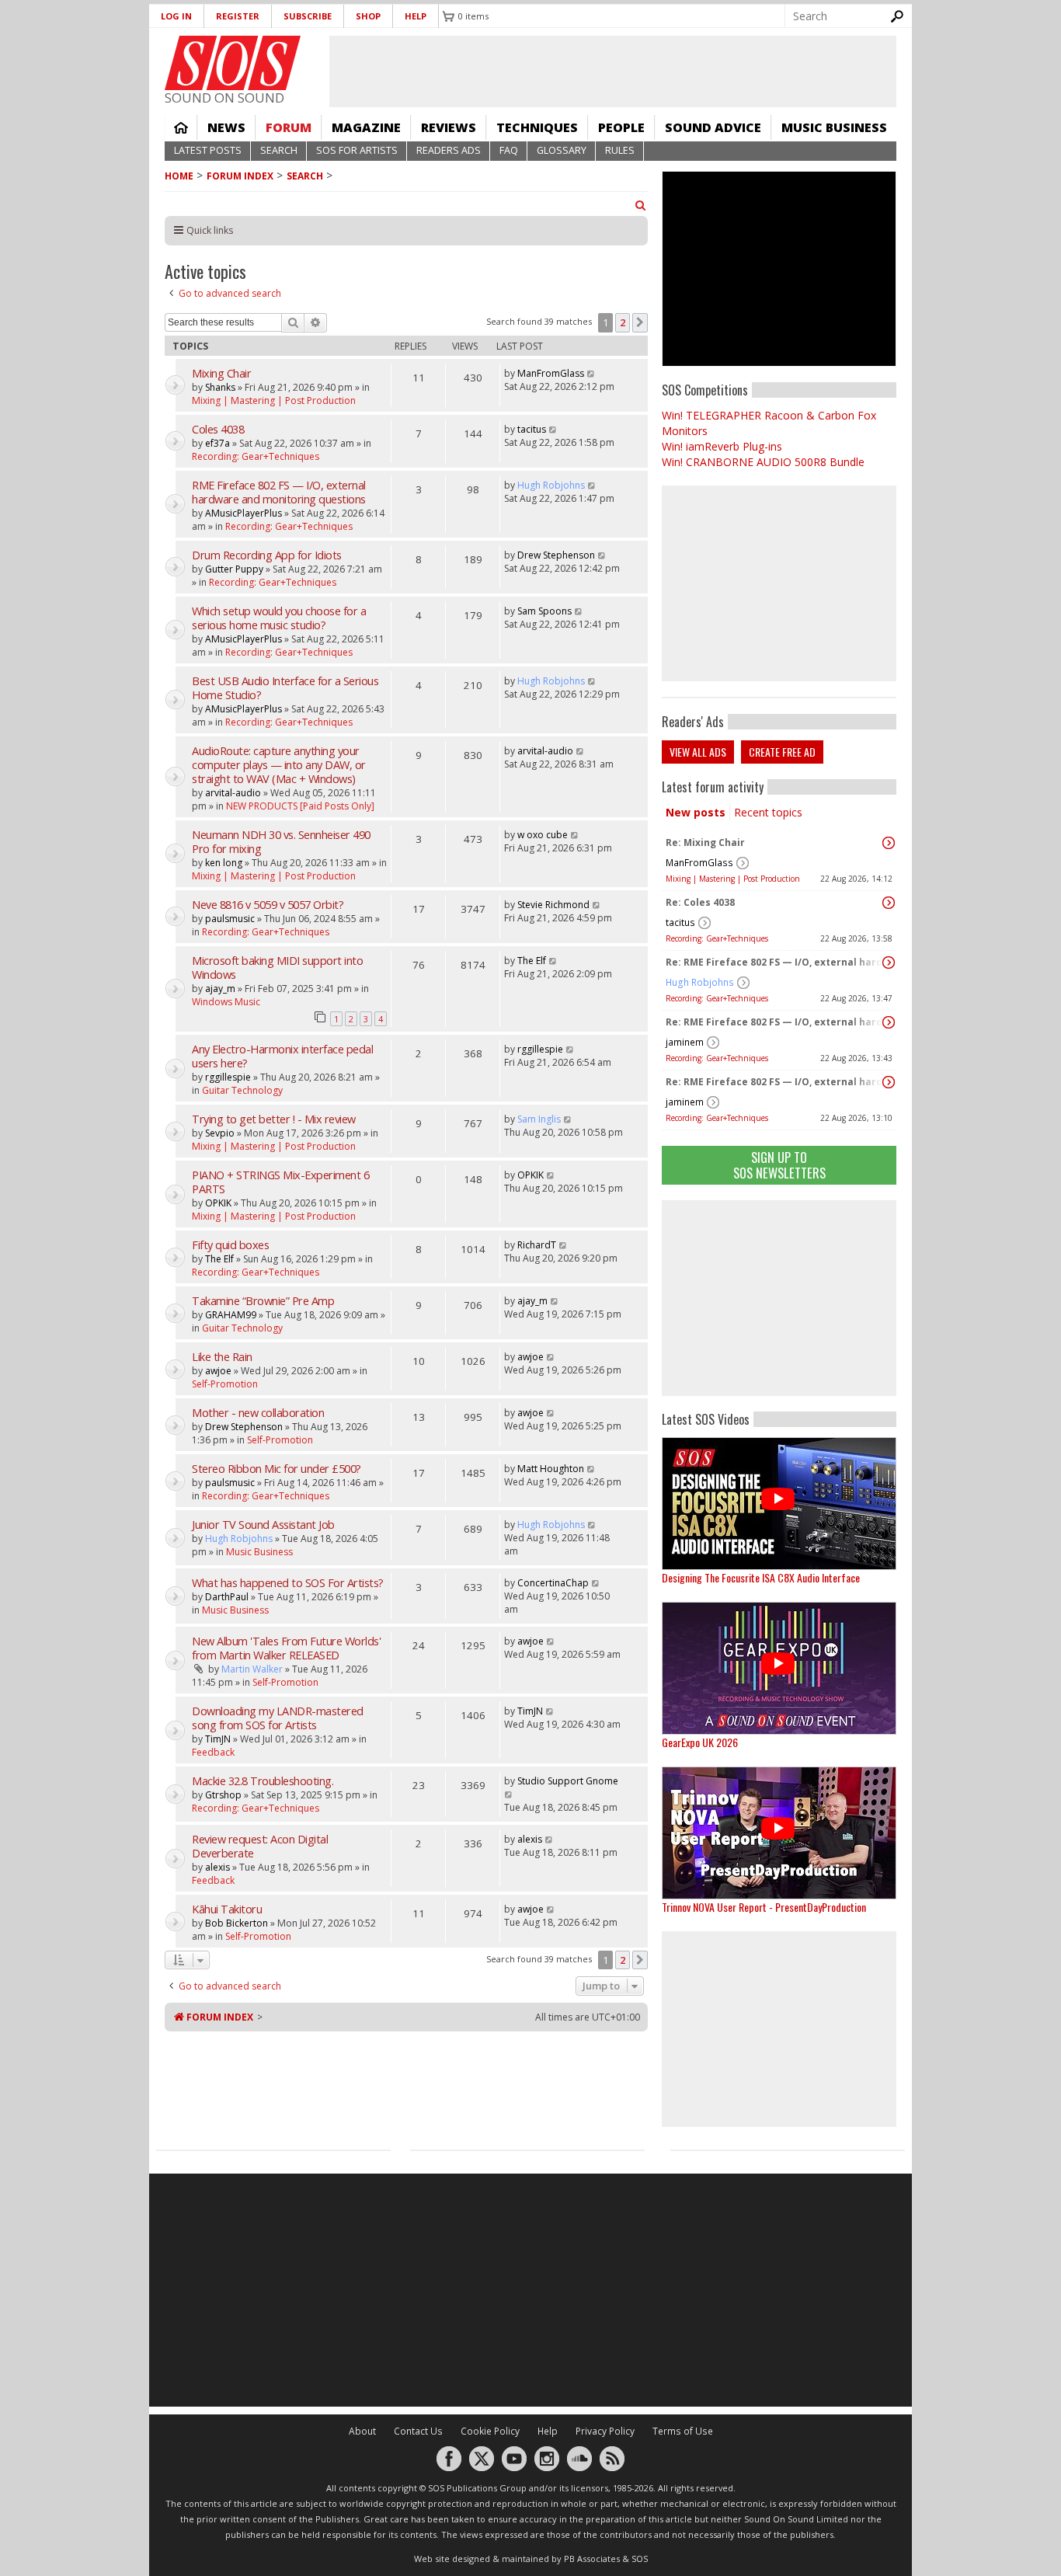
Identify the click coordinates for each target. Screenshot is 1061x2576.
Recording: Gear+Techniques (717, 938)
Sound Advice (713, 127)
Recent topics (768, 812)
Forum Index (240, 176)
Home (181, 127)
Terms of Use (683, 2431)
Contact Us (418, 2431)
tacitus (680, 922)
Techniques (537, 127)
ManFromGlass (699, 863)
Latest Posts (208, 150)
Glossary (562, 150)
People (621, 127)
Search (279, 150)
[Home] (233, 63)
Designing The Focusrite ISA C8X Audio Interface (761, 1577)
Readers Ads (449, 150)
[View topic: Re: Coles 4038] (889, 903)
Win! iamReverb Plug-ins (722, 446)
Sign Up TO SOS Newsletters (779, 1165)
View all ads (698, 752)
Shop (368, 16)
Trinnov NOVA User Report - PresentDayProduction (764, 1907)
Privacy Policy (605, 2431)
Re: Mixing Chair (705, 842)
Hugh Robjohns (700, 982)
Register (238, 16)
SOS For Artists (357, 150)
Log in (176, 16)
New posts (696, 812)
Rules (620, 150)
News (226, 127)
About (362, 2431)
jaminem (685, 1042)
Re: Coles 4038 (700, 902)
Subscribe (308, 16)
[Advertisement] (779, 1298)
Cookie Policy (490, 2431)
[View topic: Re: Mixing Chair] (889, 843)
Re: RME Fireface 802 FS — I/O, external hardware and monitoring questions (775, 962)
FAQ (509, 150)
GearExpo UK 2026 (700, 1742)
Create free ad (782, 752)
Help (416, 16)
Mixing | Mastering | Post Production (733, 879)
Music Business (834, 127)
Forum (289, 127)
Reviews (449, 127)
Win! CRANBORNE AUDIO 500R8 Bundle (763, 462)
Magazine (366, 127)
